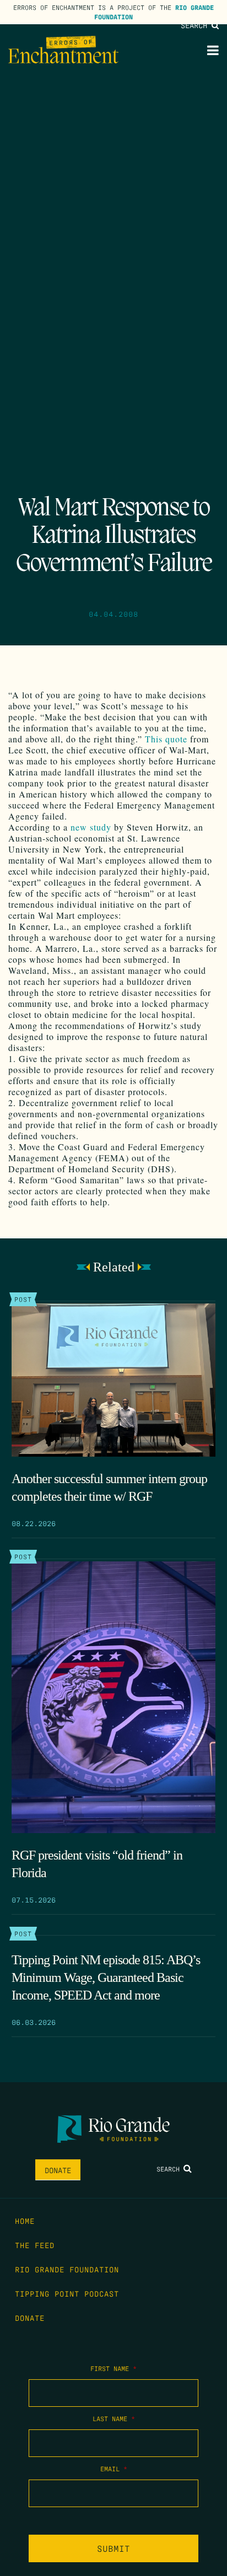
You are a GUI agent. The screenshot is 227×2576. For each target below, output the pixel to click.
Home (25, 2221)
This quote (166, 739)
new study (91, 827)
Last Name (114, 2418)
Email (114, 2469)
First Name (113, 2368)
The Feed (35, 2245)
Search (196, 25)
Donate (58, 2170)
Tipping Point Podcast (67, 2293)
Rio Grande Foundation (67, 2269)
